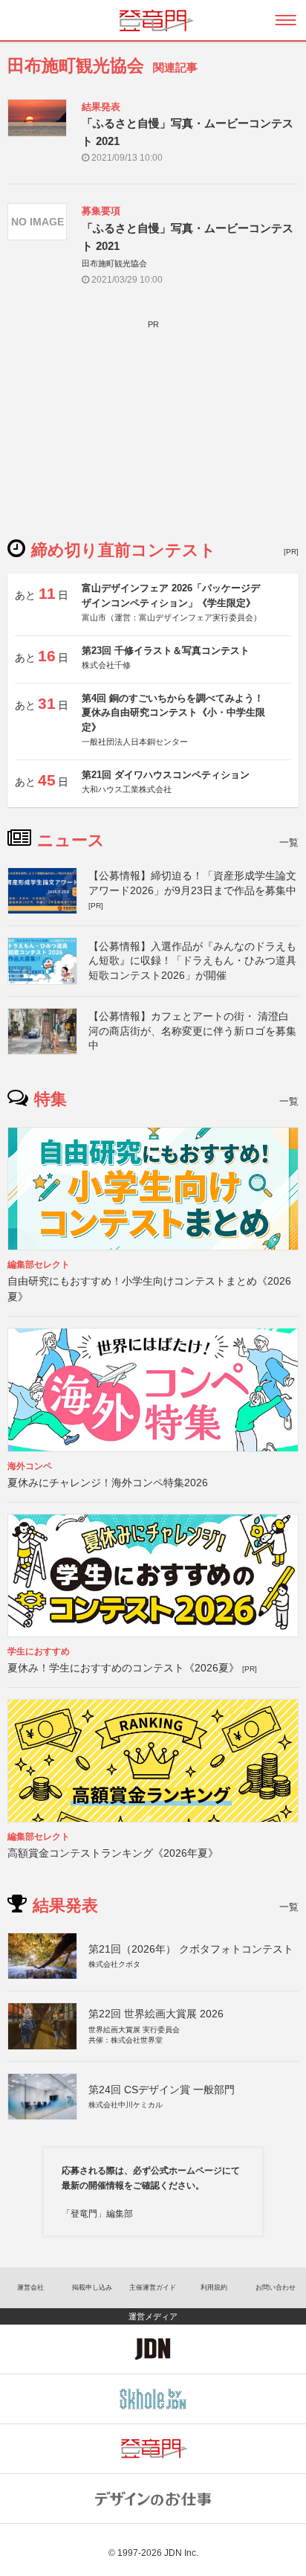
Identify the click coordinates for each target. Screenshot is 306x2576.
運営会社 (30, 2287)
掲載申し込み (92, 2287)
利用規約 (214, 2287)
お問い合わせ (276, 2287)
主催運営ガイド (153, 2287)
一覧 (289, 842)
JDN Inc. (181, 2553)
